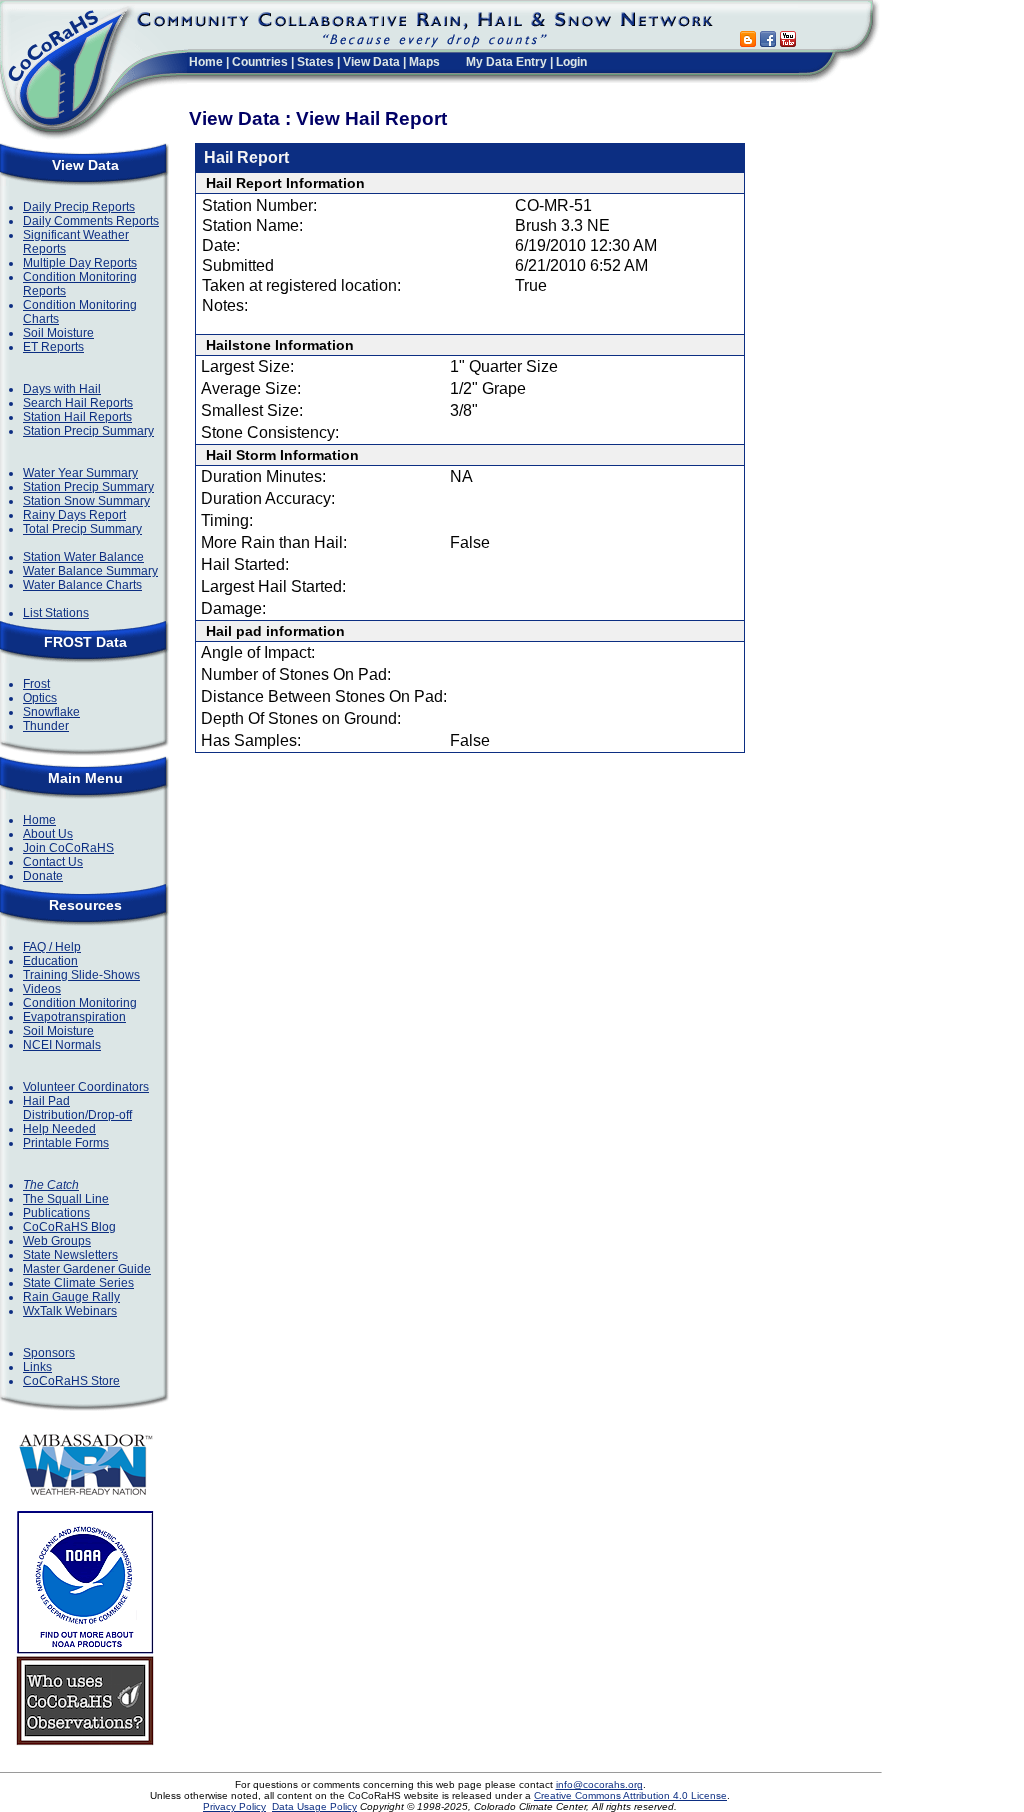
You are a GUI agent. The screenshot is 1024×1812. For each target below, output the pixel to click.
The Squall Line (66, 1199)
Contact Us (53, 862)
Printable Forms (66, 1143)
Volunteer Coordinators (86, 1087)
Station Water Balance (83, 557)
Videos (42, 989)
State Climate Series (78, 1283)
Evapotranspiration (74, 1017)
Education (50, 961)
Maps (424, 62)
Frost (36, 684)
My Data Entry (506, 62)
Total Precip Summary (82, 529)
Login (571, 62)
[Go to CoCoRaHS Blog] (748, 41)
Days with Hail (62, 389)
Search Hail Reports (78, 403)
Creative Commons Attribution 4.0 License (630, 1795)
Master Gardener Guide (87, 1269)
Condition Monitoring (80, 1003)
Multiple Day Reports (80, 263)
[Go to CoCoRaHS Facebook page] (768, 41)
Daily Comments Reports (91, 221)
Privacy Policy (234, 1806)
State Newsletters (70, 1255)
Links (37, 1367)
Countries (260, 62)
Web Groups (57, 1241)
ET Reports (53, 347)
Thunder (46, 726)
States (315, 62)
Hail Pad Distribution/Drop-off (77, 1108)
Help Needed (59, 1129)
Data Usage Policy (314, 1806)
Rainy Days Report (74, 515)
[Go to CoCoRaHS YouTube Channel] (788, 41)
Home (206, 62)
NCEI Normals (62, 1045)
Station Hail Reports (77, 417)
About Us (48, 834)
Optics (40, 698)
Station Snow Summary (86, 501)
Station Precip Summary (88, 431)
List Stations (56, 613)
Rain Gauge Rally (71, 1297)
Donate (43, 876)
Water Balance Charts (82, 585)
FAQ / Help (52, 947)
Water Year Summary (80, 473)
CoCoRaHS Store (71, 1381)
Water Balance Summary (90, 571)
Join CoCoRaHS (68, 848)
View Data (371, 62)
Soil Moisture (58, 333)
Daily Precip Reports (79, 207)
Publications (56, 1213)
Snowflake (51, 712)
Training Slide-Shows (81, 975)
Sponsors (49, 1353)
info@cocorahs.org (599, 1784)
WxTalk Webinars (70, 1311)
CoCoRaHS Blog (69, 1227)
